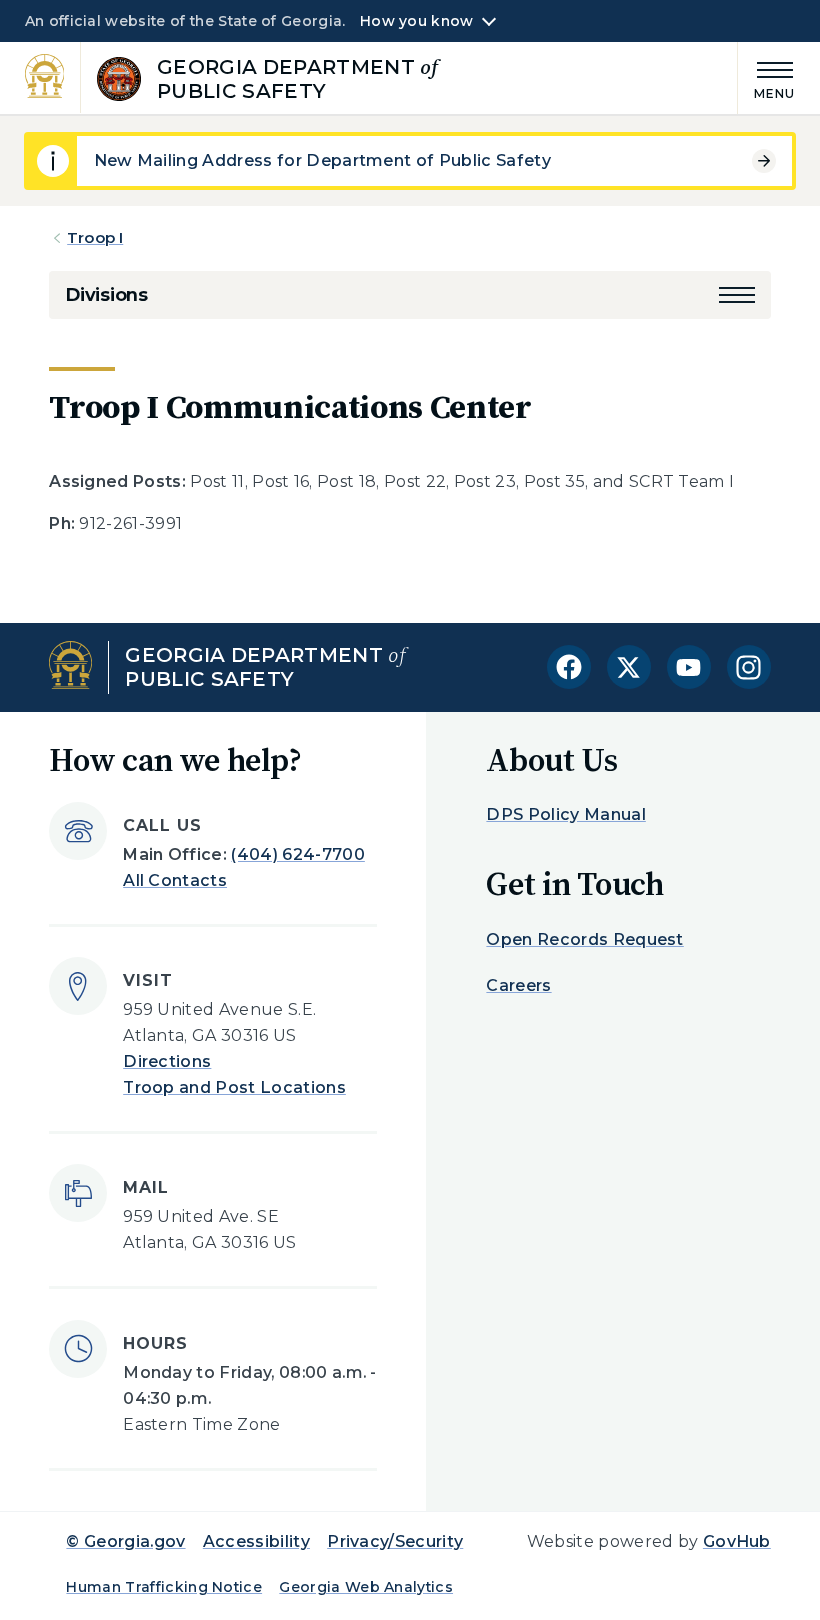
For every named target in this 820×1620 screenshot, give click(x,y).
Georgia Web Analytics (366, 1587)
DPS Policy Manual (565, 814)
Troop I (95, 237)
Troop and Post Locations (234, 1087)
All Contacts (175, 880)
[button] (737, 295)
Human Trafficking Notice (164, 1587)
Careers (518, 985)
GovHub (737, 1541)
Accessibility (256, 1541)
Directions (167, 1061)
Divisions (106, 295)
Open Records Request (584, 939)
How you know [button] (416, 21)
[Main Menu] (767, 77)
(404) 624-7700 (297, 854)
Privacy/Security (395, 1541)
